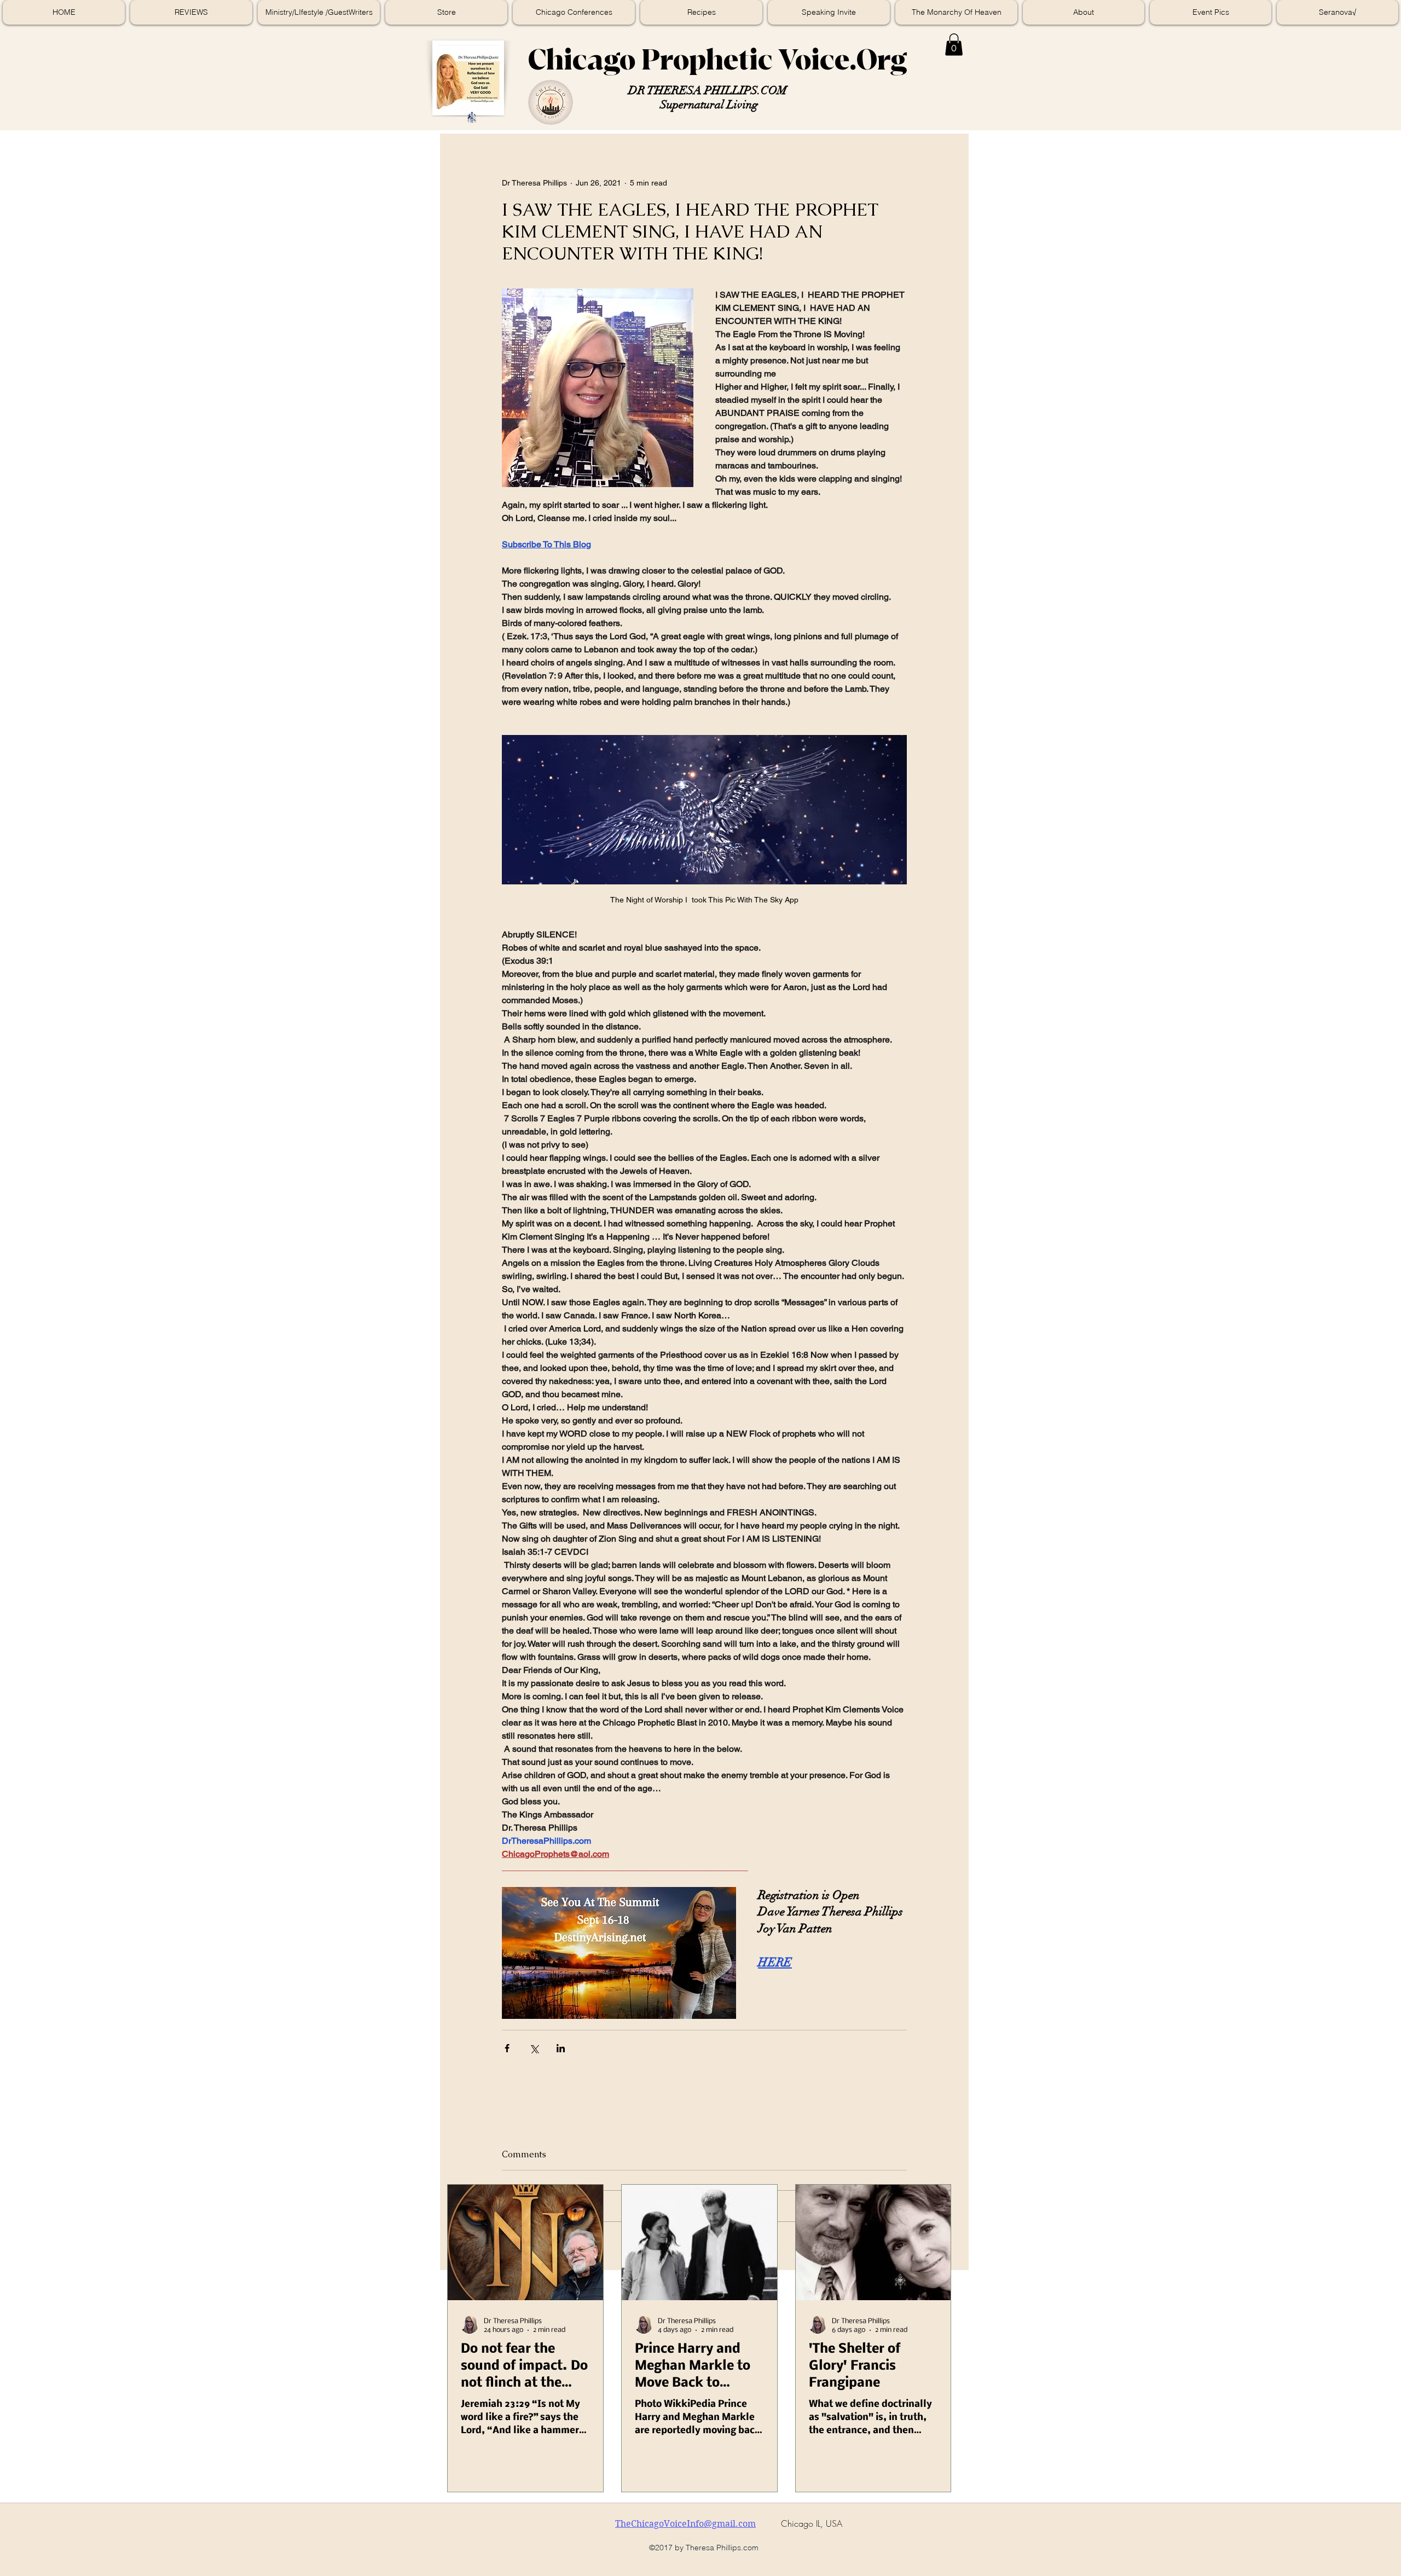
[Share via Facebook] (507, 2048)
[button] (954, 45)
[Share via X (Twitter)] (534, 2048)
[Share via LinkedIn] (561, 2048)
